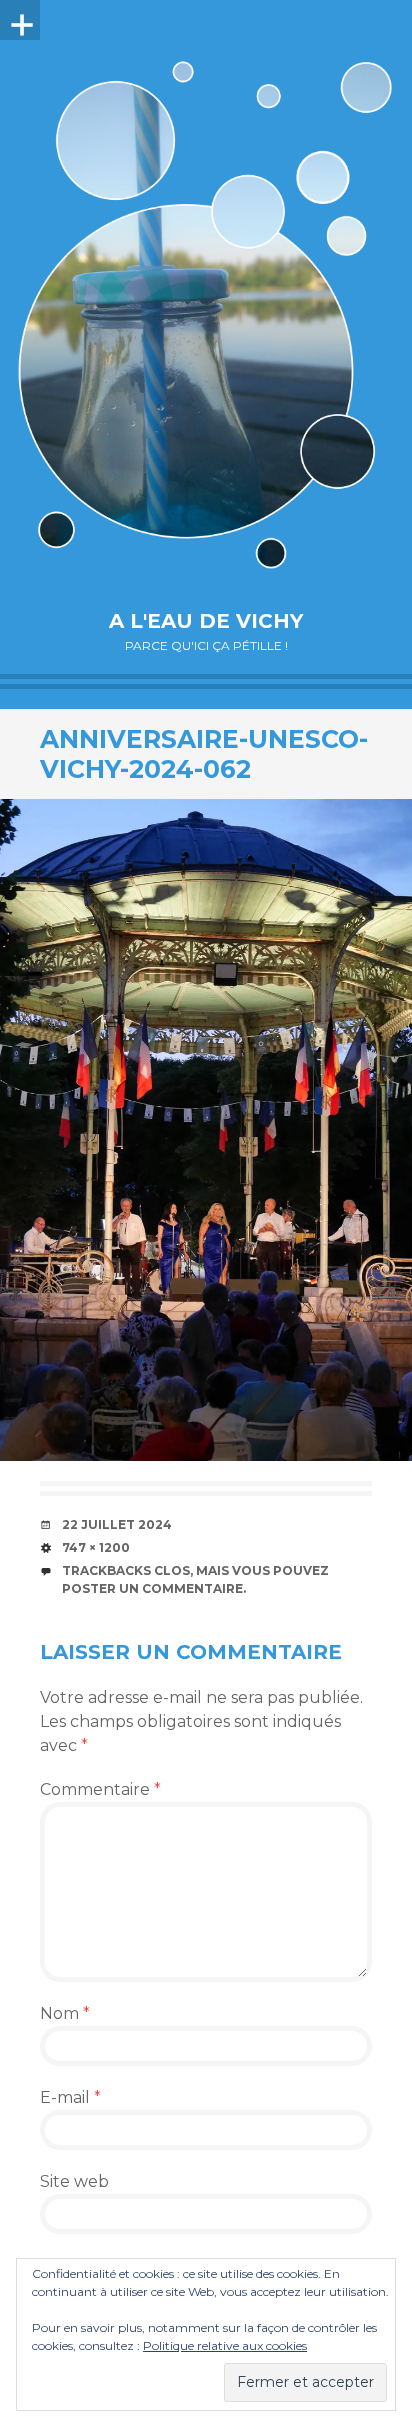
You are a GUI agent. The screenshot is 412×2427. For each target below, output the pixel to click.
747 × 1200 (96, 1547)
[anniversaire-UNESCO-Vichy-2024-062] (206, 1130)
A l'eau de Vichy (206, 621)
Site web (74, 2181)
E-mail (70, 2097)
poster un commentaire (152, 1588)
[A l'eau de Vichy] (206, 314)
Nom (65, 2013)
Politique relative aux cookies (225, 2345)
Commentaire (100, 1789)
